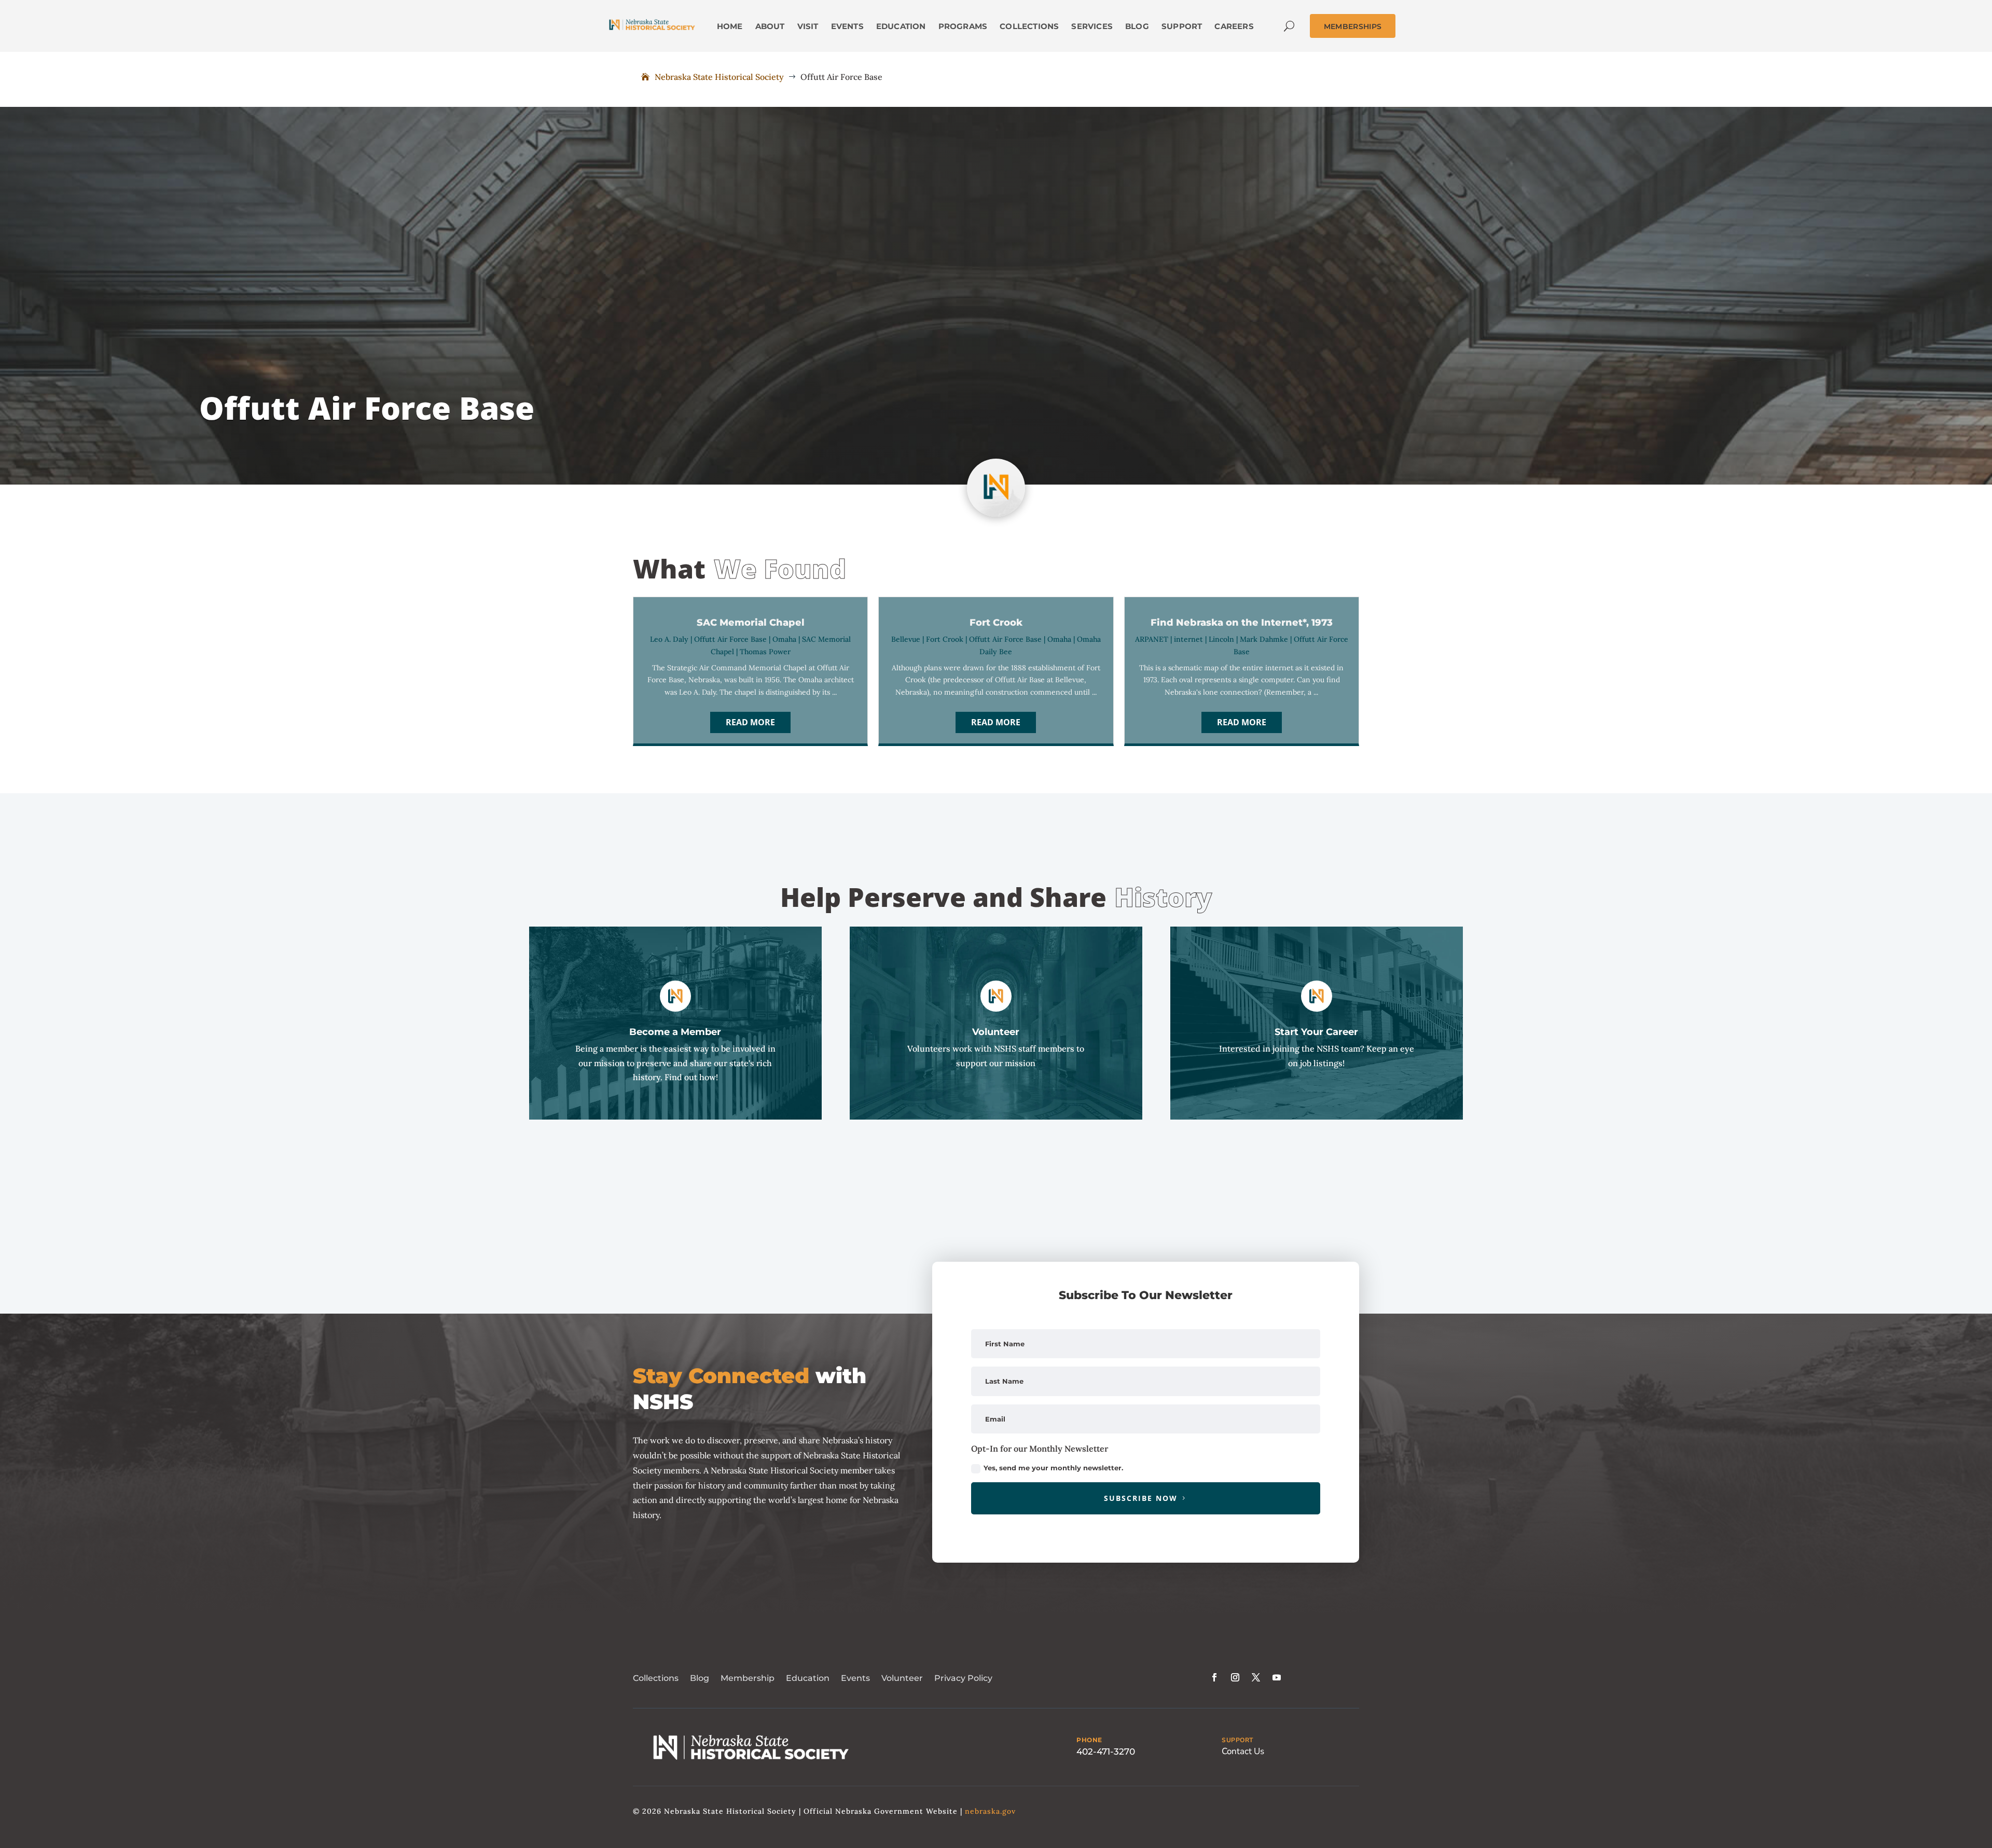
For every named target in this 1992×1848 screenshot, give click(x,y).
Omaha (784, 639)
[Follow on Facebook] (1214, 1677)
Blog (700, 1678)
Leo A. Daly (669, 639)
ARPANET (1152, 639)
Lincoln (1221, 639)
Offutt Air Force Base (730, 639)
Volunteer (902, 1678)
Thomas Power (765, 652)
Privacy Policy (963, 1678)
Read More (750, 722)
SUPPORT (1237, 1740)
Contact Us (1243, 1751)
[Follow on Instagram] (1235, 1677)
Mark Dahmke (1264, 639)
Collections (656, 1678)
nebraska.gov (990, 1811)
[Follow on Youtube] (1277, 1677)
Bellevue (906, 639)
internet (1188, 639)
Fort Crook (945, 639)
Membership (748, 1678)
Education (808, 1678)
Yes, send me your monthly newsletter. (1053, 1468)
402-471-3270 (1106, 1752)
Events (855, 1678)
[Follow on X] (1256, 1677)
